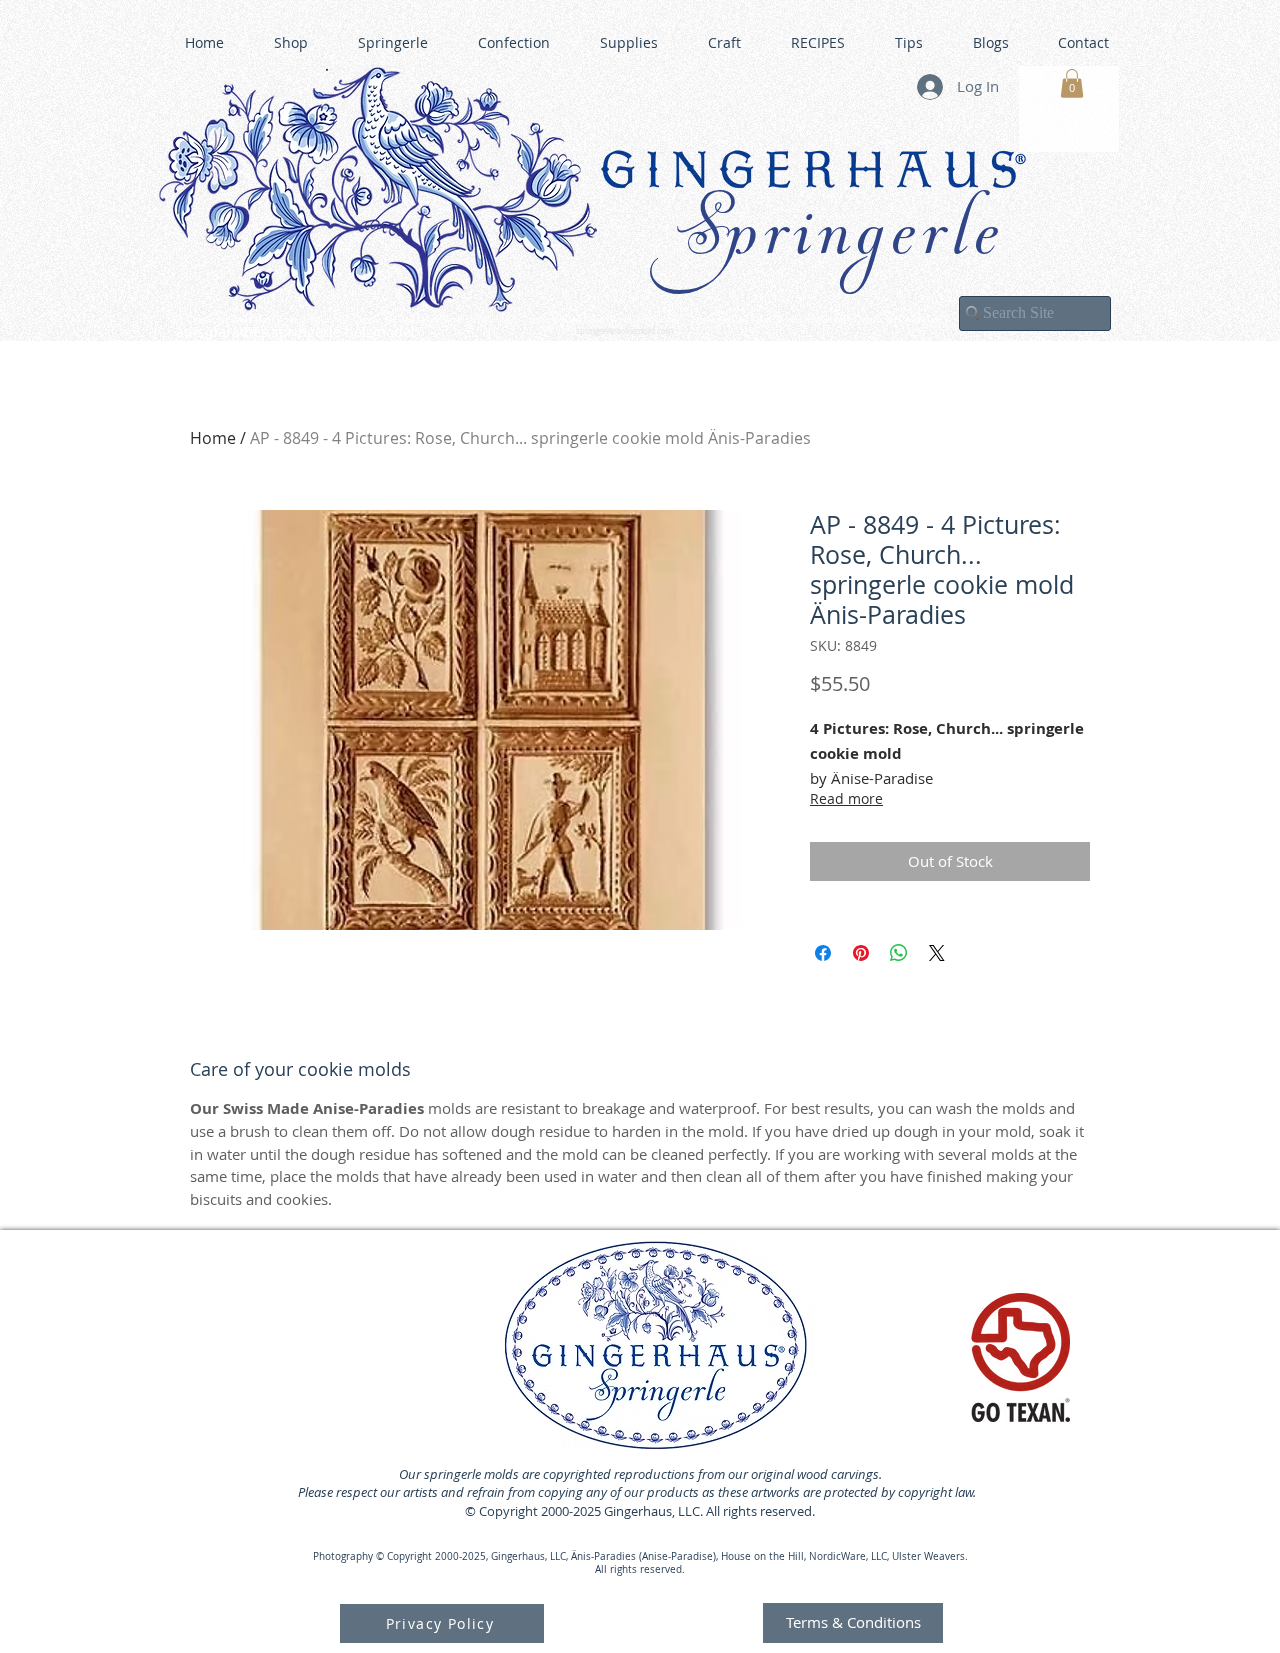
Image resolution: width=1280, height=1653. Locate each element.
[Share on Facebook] (823, 953)
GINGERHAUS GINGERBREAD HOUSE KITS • (835, 321)
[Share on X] (937, 953)
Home (213, 438)
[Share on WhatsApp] (899, 953)
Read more (846, 798)
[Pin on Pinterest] (861, 953)
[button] (1072, 83)
